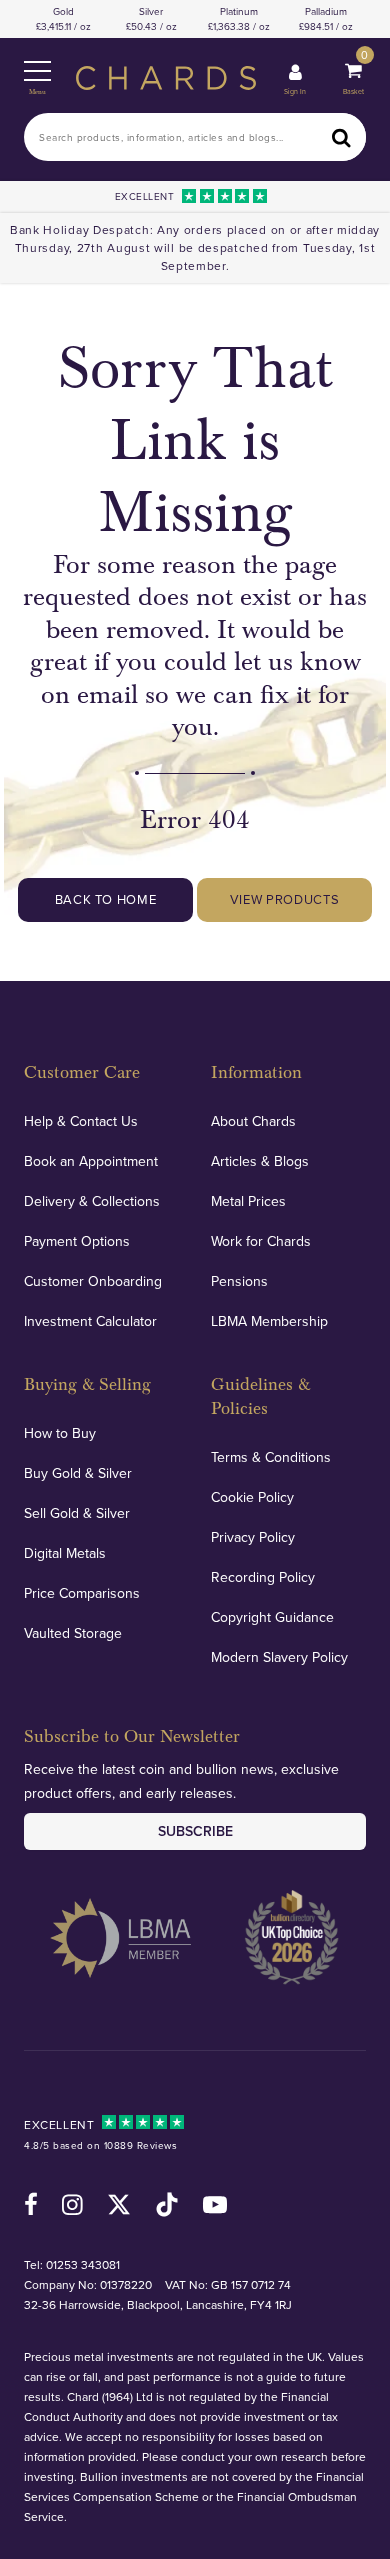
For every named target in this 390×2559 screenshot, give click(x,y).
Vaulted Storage (73, 1633)
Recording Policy (263, 1577)
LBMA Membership (269, 1321)
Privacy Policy (253, 1537)
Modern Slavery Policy (279, 1657)
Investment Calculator (90, 1321)
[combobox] (195, 137)
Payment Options (77, 1241)
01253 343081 (83, 2264)
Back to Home (106, 899)
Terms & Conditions (271, 1457)
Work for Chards (261, 1241)
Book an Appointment (91, 1161)
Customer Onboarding (93, 1281)
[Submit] (342, 137)
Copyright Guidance (272, 1617)
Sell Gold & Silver (77, 1513)
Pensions (239, 1281)
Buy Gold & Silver (78, 1473)
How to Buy (60, 1433)
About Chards (253, 1121)
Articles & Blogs (260, 1161)
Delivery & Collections (92, 1201)
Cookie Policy (252, 1497)
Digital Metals (65, 1553)
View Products (284, 899)
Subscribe (195, 1831)
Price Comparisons (82, 1593)
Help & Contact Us (81, 1121)
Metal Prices (248, 1201)
